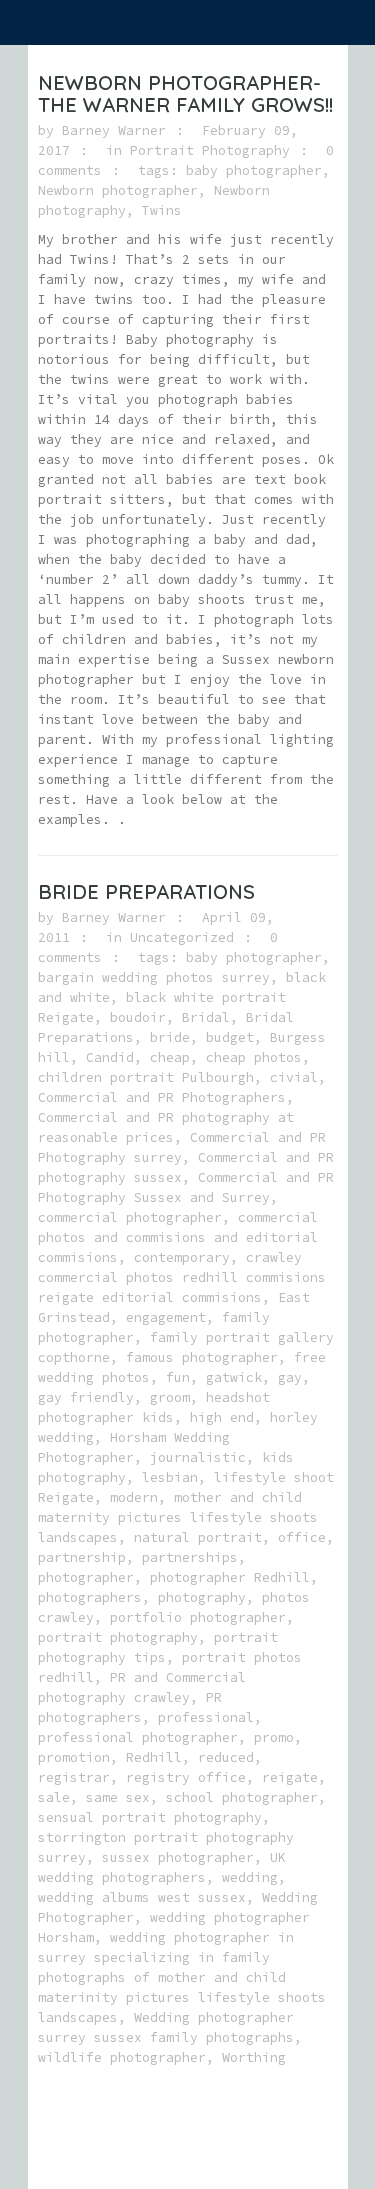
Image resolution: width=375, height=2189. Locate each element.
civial (294, 1077)
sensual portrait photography (150, 1817)
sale (54, 1797)
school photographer (242, 1797)
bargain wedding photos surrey (154, 977)
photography (202, 1597)
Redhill (154, 1757)
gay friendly (86, 1397)
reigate (290, 1777)
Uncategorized (182, 937)
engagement (166, 1317)
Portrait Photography (210, 150)
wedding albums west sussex (142, 1897)
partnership (82, 1557)
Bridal (206, 1017)
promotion (74, 1757)
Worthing (254, 2057)
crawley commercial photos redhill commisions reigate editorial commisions (182, 1277)
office (302, 1537)
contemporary (182, 1257)
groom (170, 1397)
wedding (250, 1877)
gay (290, 1377)
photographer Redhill (230, 1577)
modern (134, 1497)
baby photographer (254, 170)
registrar (74, 1777)
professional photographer (138, 1737)
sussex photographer (178, 1857)
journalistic (198, 1457)
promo (274, 1737)
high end (222, 1417)
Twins (162, 210)
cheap (170, 1057)
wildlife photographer (122, 2057)
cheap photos (254, 1057)
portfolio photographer (198, 1617)
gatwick (234, 1377)
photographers (90, 1597)
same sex (118, 1797)
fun (178, 1377)
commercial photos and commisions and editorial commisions (178, 1237)
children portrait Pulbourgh (146, 1077)
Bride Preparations (146, 891)
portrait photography (118, 1637)
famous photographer (202, 1357)
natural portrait (198, 1537)
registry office (186, 1777)
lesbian (170, 1477)
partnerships (190, 1557)
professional (206, 1717)
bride (170, 1037)
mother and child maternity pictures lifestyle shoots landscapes (178, 1517)
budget (230, 1037)
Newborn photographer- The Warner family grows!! (185, 93)
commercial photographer (130, 1217)
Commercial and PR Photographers (162, 1097)
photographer (86, 1577)
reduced (226, 1757)
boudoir (138, 1017)
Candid (110, 1057)
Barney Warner (114, 130)
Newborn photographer (118, 190)
